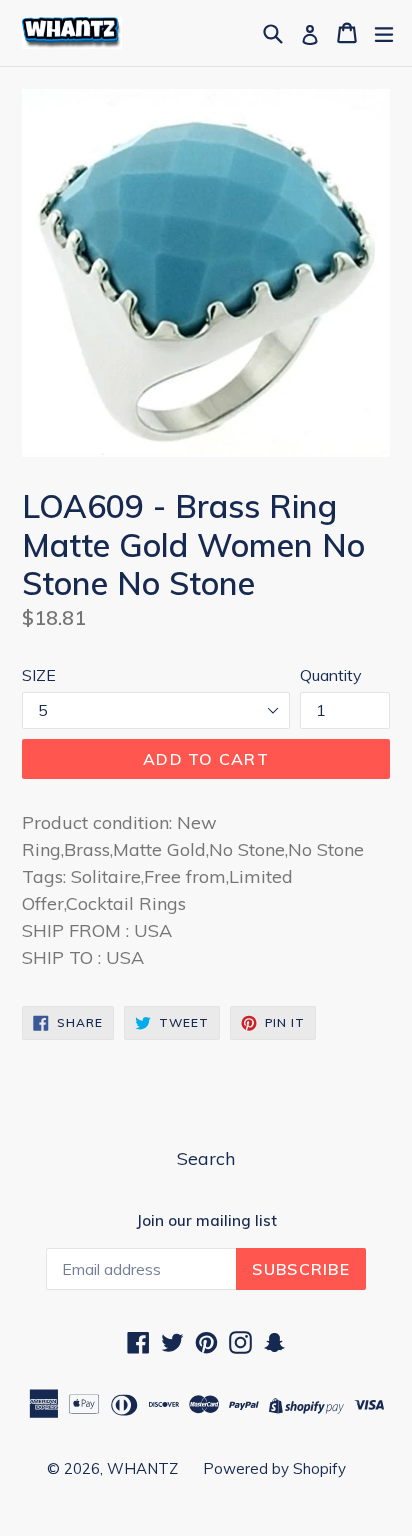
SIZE (39, 675)
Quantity (331, 675)
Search (206, 1158)
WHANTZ (142, 1468)
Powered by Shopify (274, 1468)
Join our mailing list (206, 1221)
